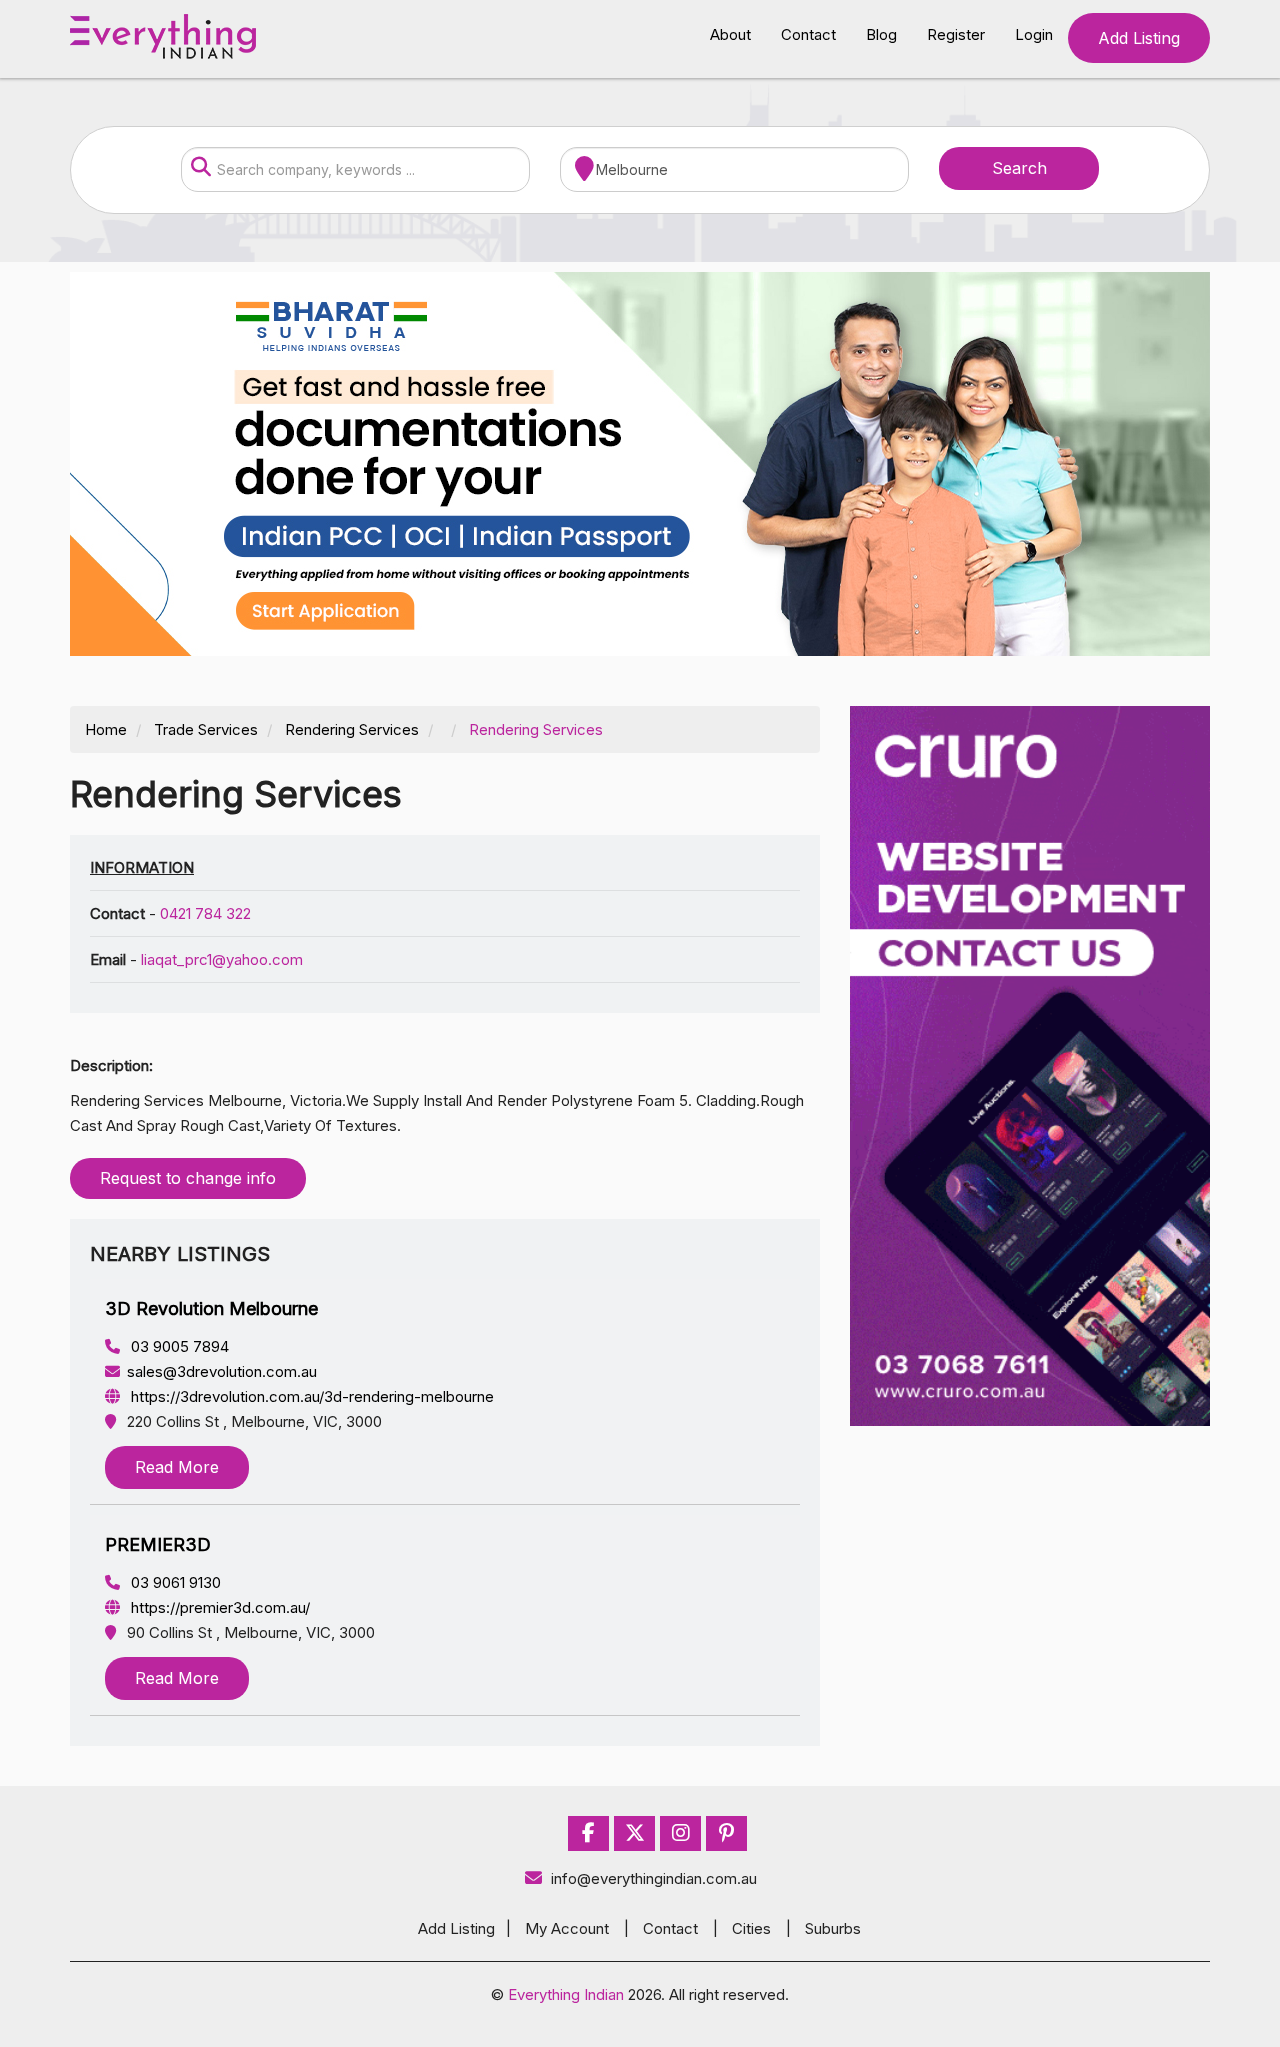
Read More (177, 1467)
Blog (881, 34)
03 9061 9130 (174, 1582)
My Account (567, 1928)
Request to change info (188, 1178)
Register (956, 34)
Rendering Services (352, 729)
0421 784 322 (205, 913)
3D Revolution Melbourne (211, 1308)
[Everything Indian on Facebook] (588, 1833)
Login (1034, 34)
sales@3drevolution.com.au (222, 1371)
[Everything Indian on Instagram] (681, 1833)
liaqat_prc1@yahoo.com (222, 959)
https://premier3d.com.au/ (218, 1607)
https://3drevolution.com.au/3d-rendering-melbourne (310, 1396)
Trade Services (206, 729)
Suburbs (833, 1928)
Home (106, 729)
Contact (808, 34)
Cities (751, 1928)
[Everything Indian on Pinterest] (726, 1833)
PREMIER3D (158, 1544)
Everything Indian (566, 1994)
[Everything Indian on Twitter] (635, 1833)
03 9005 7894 (178, 1346)
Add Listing (1139, 38)
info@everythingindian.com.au (654, 1878)
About (730, 34)
